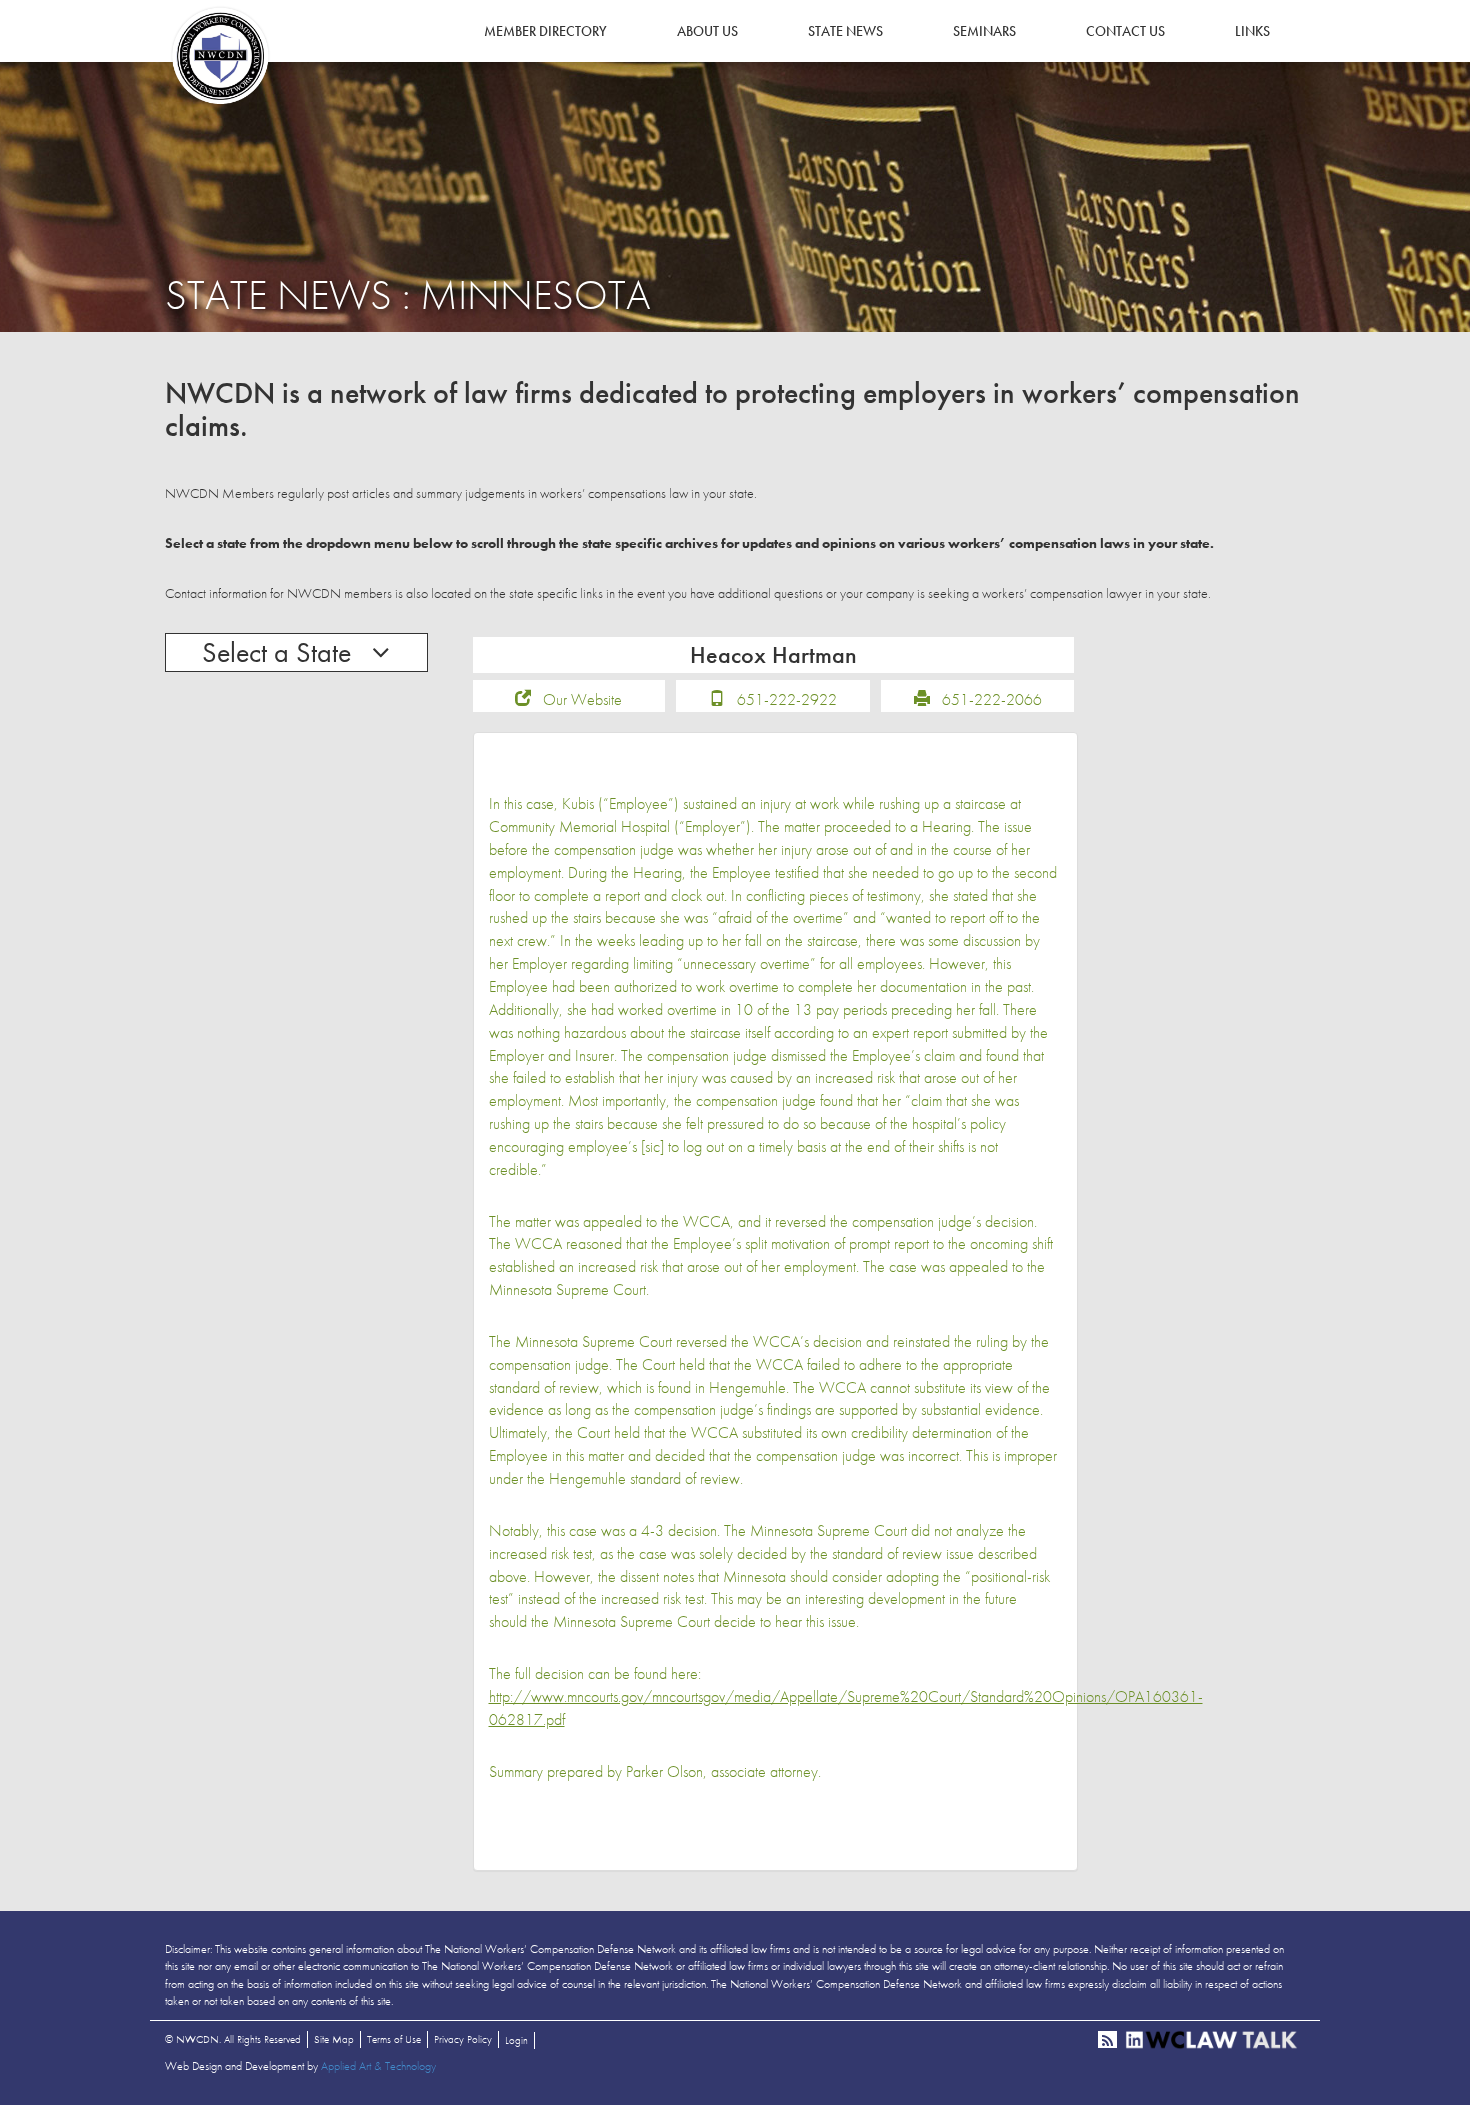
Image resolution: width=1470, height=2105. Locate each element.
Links (1252, 31)
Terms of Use (394, 2039)
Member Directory (545, 31)
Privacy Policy (463, 2039)
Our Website (582, 699)
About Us (707, 31)
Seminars (984, 31)
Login (516, 2040)
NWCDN (220, 56)
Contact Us (1125, 31)
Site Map (334, 2039)
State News (845, 31)
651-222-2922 (787, 699)
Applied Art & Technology (378, 2066)
